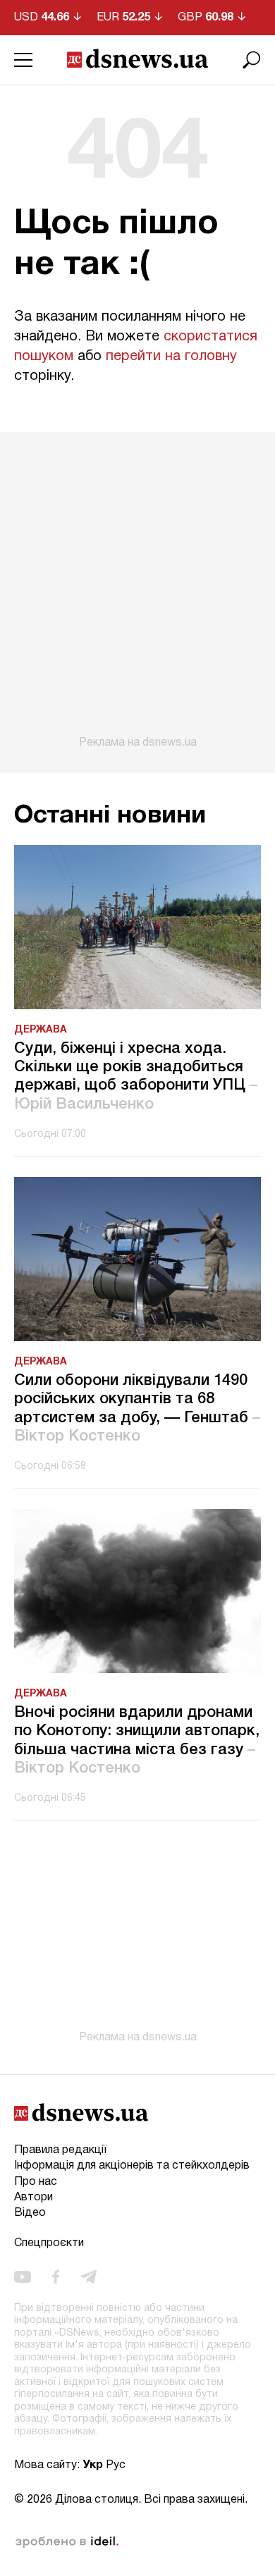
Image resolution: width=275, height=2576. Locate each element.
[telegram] (88, 2276)
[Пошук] (252, 60)
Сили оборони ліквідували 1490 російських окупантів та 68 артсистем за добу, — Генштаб (137, 1409)
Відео (30, 2213)
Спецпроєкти (49, 2243)
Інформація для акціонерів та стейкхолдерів (132, 2166)
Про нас (36, 2182)
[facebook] (56, 2276)
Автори (33, 2198)
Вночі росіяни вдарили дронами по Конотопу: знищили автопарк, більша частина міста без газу (137, 1740)
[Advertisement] (137, 591)
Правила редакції (60, 2150)
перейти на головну (171, 357)
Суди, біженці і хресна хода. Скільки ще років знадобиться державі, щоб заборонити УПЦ (136, 1077)
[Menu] (23, 60)
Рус (116, 2465)
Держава (41, 1030)
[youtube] (23, 2276)
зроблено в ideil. (67, 2542)
